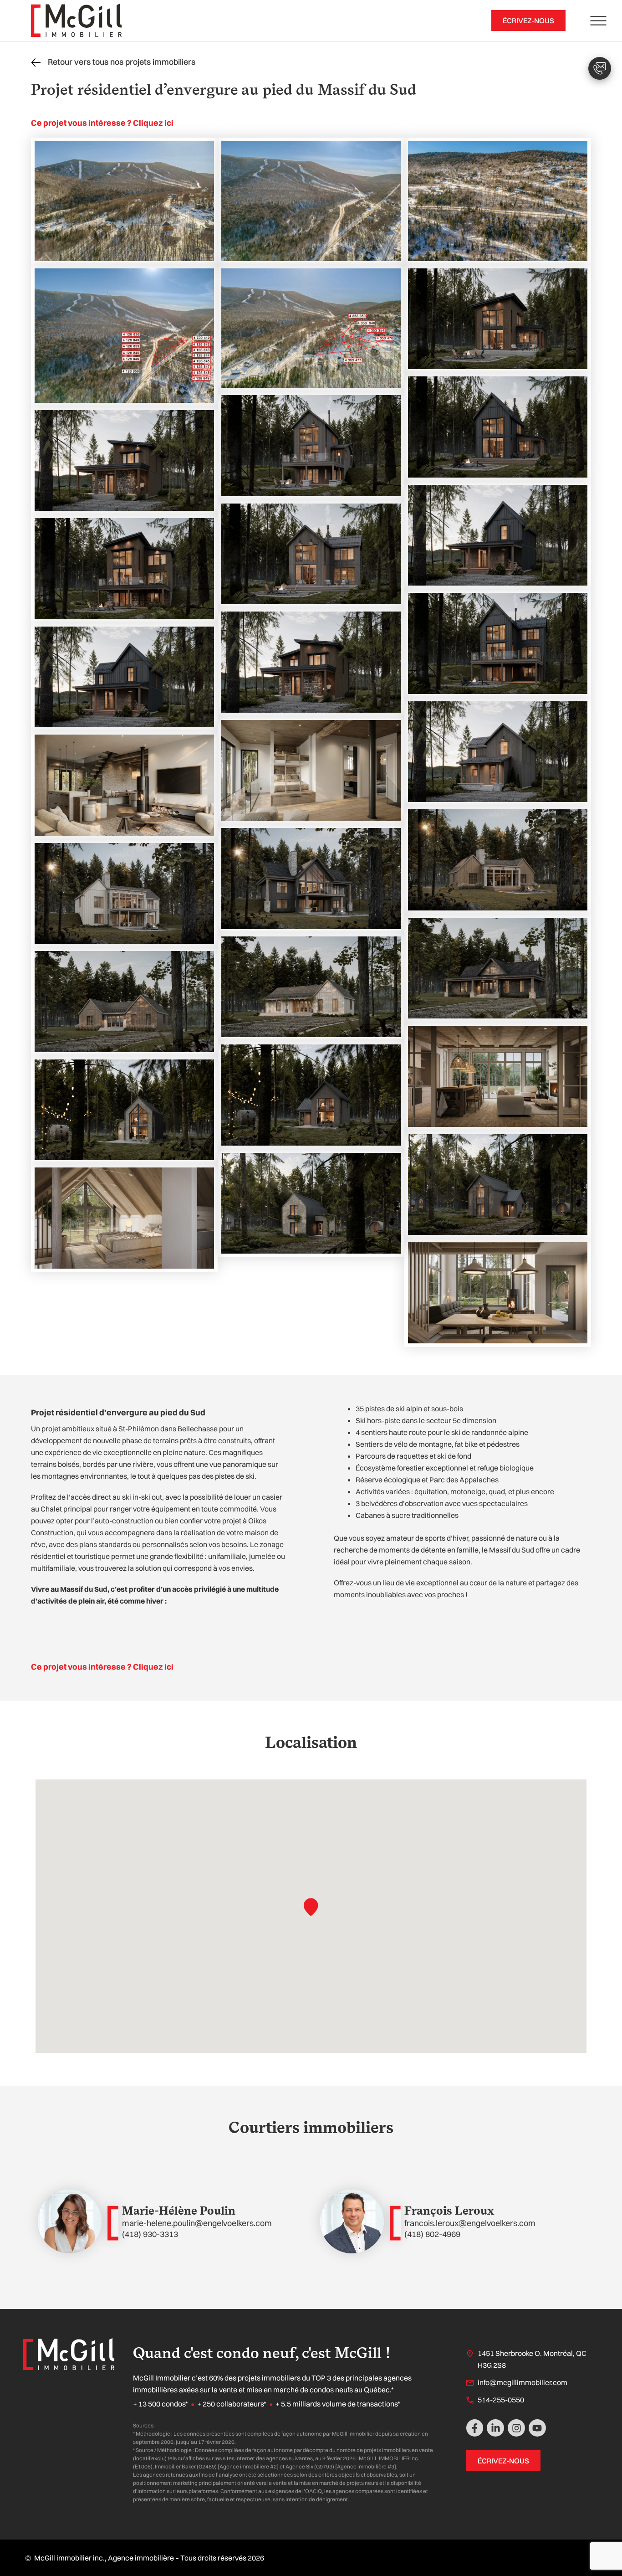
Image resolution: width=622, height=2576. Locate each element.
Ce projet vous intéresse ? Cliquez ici (102, 123)
